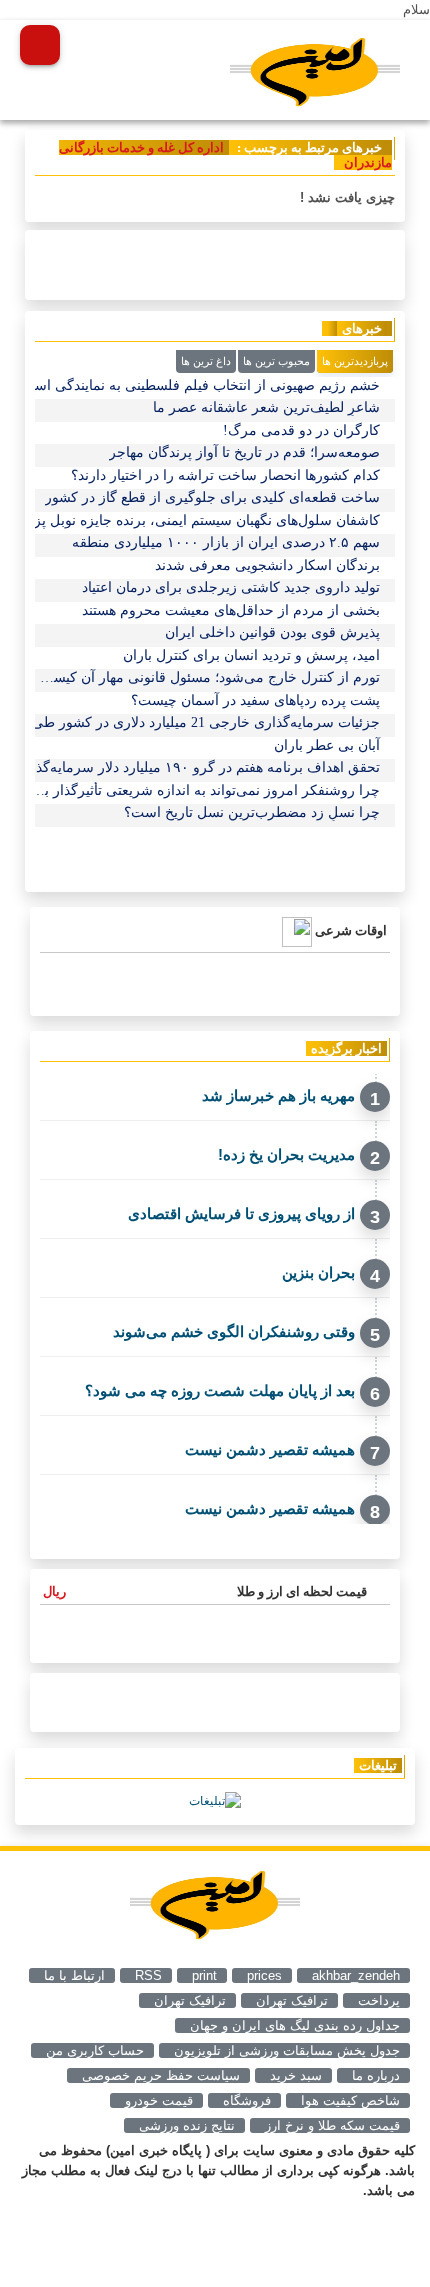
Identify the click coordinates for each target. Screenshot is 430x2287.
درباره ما (376, 2075)
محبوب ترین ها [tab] (276, 361)
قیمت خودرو (159, 2100)
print (204, 1975)
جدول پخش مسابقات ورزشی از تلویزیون (287, 2050)
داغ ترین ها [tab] (206, 361)
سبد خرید (296, 2075)
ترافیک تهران (190, 2000)
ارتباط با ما (74, 1975)
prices (264, 1975)
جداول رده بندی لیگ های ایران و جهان (295, 2025)
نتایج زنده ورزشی (187, 2125)
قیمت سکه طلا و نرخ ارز (332, 2125)
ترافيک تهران (292, 2000)
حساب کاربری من (95, 2050)
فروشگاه (247, 2100)
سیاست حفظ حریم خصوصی (161, 2075)
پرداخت (379, 2000)
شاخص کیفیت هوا (350, 2100)
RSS (148, 1975)
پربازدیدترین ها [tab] (355, 361)
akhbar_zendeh (356, 1975)
